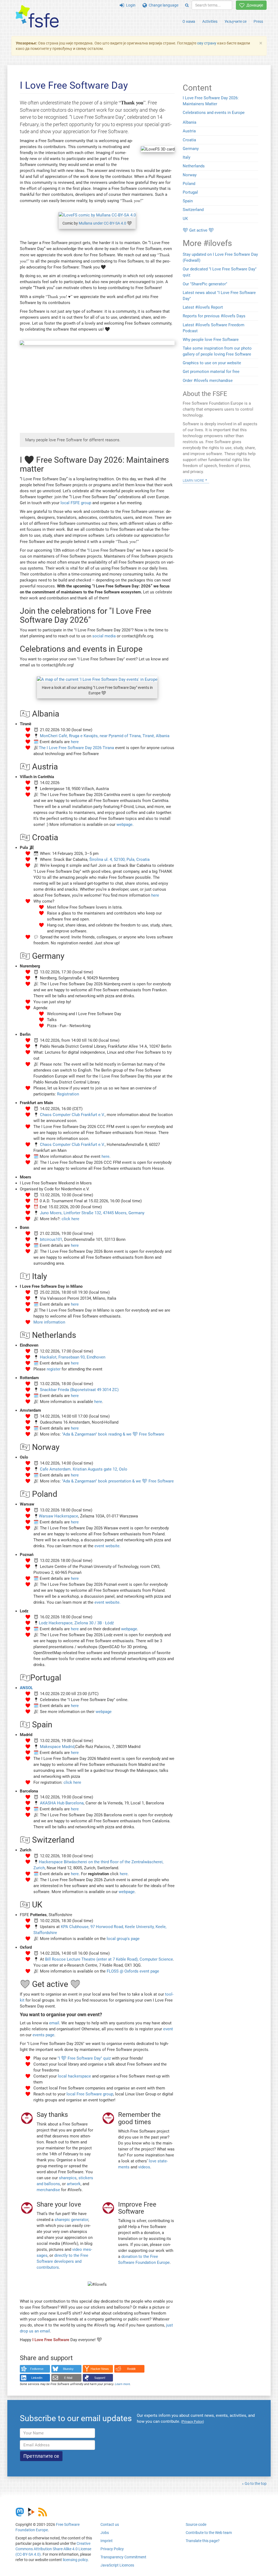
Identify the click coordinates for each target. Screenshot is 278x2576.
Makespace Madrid (57, 1747)
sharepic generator (71, 2220)
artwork (74, 2184)
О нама (189, 21)
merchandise (48, 2190)
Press (258, 21)
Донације (254, 5)
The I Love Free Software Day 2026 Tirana (76, 748)
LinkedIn (37, 2378)
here (75, 742)
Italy (187, 157)
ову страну (207, 43)
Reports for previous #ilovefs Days (214, 316)
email (54, 2023)
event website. (108, 1546)
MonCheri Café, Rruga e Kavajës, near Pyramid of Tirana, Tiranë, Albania (104, 736)
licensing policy (75, 2560)
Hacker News (100, 2369)
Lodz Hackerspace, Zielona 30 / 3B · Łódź (76, 1623)
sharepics (68, 2178)
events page (43, 2035)
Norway (190, 175)
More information (49, 1322)
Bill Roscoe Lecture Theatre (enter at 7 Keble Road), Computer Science (109, 1959)
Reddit (131, 2369)
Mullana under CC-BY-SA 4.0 (102, 223)
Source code (196, 2524)
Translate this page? (203, 2541)
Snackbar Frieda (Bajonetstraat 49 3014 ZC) (79, 1390)
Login (130, 5)
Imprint (107, 2541)
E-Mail (68, 2378)
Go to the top (256, 2484)
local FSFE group (76, 503)
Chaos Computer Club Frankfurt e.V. (72, 1115)
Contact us (110, 2524)
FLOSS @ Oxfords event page (133, 1971)
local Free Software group (90, 2094)
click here (70, 1219)
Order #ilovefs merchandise (208, 381)
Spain (188, 201)
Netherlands (194, 166)
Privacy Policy (112, 2549)
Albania (189, 122)
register (54, 1369)
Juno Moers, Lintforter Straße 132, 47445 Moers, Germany (92, 1213)
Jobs (105, 2533)
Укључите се (236, 21)
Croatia (189, 140)
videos (144, 2167)
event (168, 2029)
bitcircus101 (51, 1239)
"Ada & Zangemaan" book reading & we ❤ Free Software (113, 1434)
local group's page (123, 1939)
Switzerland (193, 210)
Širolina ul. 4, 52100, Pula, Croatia (119, 859)
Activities (210, 21)
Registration (68, 1094)
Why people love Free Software (211, 340)
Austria (189, 131)
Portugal (190, 192)
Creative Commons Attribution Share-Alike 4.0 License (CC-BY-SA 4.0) (53, 2549)
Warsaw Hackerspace (59, 1516)
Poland (189, 184)
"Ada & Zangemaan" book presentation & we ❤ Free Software (118, 1481)
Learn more (122, 2384)
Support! (100, 2378)
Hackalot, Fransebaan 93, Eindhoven (73, 1357)
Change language (163, 5)
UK (185, 219)
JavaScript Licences (117, 2565)
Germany (191, 149)
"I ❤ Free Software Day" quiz (84, 2058)
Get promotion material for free (211, 372)
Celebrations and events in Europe (214, 113)
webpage (124, 824)
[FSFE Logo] (37, 17)
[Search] (187, 5)
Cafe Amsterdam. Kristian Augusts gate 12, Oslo (84, 1469)
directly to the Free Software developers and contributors (62, 2261)
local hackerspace (74, 2076)
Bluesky (68, 2369)
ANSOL (26, 1688)
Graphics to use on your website (212, 363)
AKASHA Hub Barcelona (62, 1803)
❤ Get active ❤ (198, 230)
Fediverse (37, 2369)
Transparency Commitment (123, 2557)
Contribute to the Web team (209, 2533)
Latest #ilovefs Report (203, 307)
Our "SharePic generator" (205, 284)
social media (104, 636)
